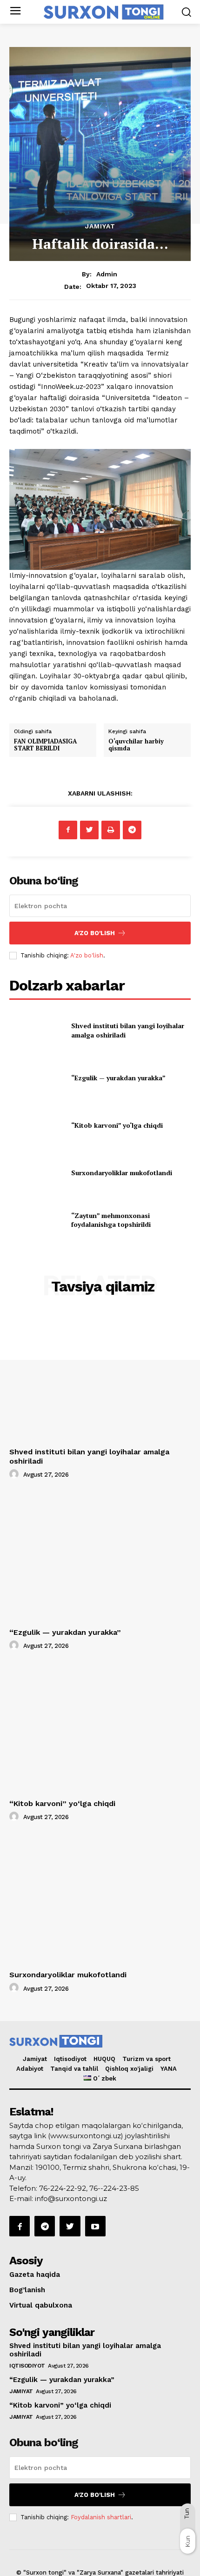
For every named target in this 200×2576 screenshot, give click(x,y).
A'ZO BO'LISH (95, 933)
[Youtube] (95, 2226)
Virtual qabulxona (41, 2305)
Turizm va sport (147, 2059)
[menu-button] (15, 12)
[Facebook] (68, 830)
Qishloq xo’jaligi (129, 2069)
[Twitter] (89, 830)
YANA (169, 2069)
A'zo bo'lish (87, 955)
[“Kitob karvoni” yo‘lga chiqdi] (37, 1125)
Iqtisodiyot (70, 2059)
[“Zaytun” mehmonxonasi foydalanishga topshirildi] (37, 1220)
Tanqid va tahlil (74, 2069)
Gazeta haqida (35, 2275)
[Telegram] (132, 830)
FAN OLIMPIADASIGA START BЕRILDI (45, 745)
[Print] (111, 830)
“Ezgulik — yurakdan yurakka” (118, 1078)
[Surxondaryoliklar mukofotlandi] (37, 1173)
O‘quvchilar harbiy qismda (136, 745)
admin (107, 274)
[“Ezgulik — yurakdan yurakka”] (37, 1078)
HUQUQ (104, 2059)
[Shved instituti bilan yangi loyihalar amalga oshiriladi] (37, 1030)
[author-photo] (15, 1474)
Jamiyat (100, 226)
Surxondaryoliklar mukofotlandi (122, 1173)
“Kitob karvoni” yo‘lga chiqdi (117, 1125)
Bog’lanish (27, 2290)
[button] (186, 12)
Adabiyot (30, 2069)
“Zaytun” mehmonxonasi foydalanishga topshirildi (111, 1220)
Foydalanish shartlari (101, 2517)
